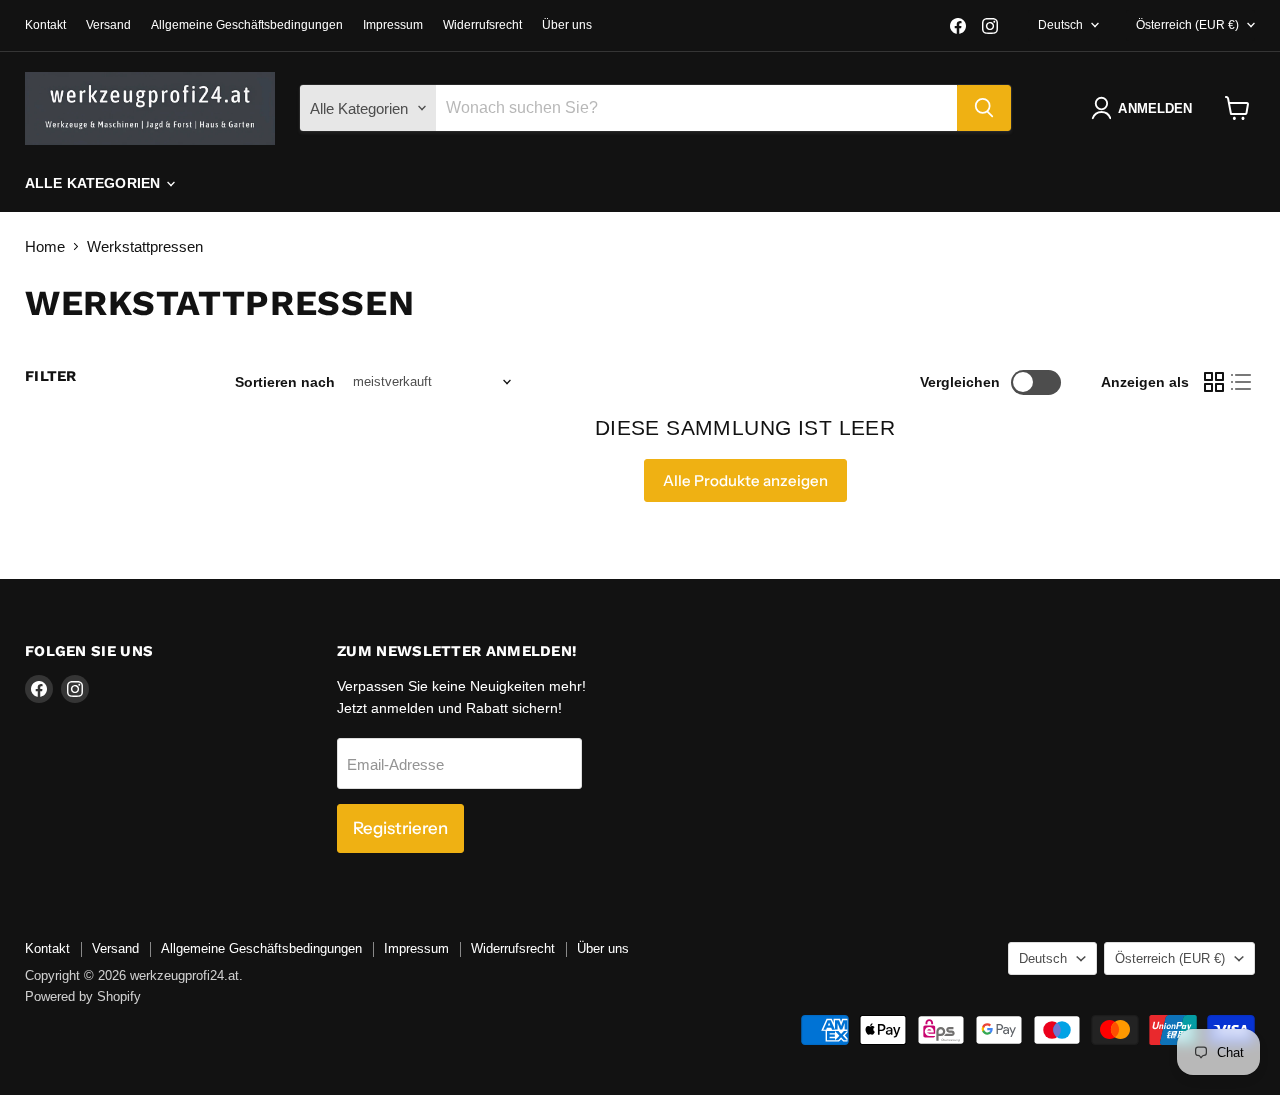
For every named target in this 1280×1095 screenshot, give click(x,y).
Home (45, 246)
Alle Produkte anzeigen (745, 480)
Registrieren (400, 828)
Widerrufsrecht (482, 25)
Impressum (393, 25)
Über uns (567, 25)
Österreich (1187, 25)
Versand (108, 25)
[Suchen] (984, 108)
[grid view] (1214, 382)
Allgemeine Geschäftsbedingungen (247, 25)
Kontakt (45, 25)
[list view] (1242, 382)
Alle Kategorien (94, 183)
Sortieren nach (285, 382)
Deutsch (1060, 25)
